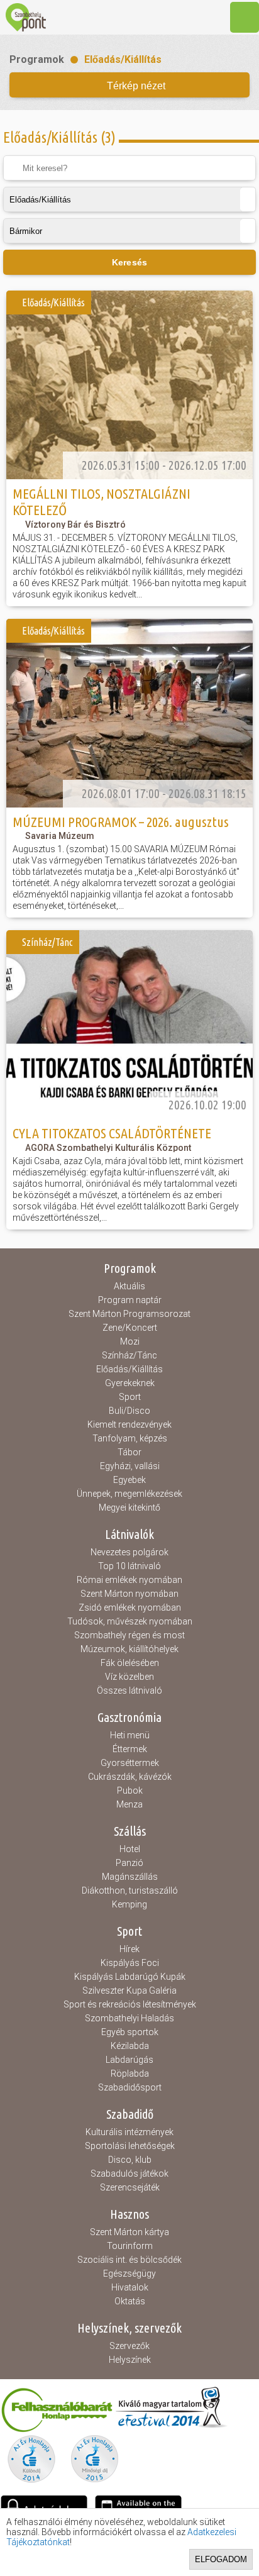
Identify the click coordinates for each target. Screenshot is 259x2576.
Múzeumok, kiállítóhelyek (129, 1649)
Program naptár (130, 1300)
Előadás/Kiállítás (123, 59)
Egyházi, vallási (130, 1466)
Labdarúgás (129, 2060)
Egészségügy (129, 2273)
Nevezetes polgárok (129, 1552)
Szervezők (129, 2346)
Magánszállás (130, 1877)
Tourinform (130, 2246)
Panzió (129, 1863)
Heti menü (130, 1735)
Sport (130, 1397)
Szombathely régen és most (129, 1635)
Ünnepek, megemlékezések (129, 1494)
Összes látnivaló (129, 1690)
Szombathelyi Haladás (129, 2018)
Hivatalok (130, 2287)
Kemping (129, 1904)
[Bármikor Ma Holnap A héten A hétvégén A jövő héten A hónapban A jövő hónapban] (129, 231)
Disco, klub (130, 2160)
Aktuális (129, 1286)
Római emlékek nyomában (129, 1580)
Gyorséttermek (130, 1763)
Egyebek (129, 1480)
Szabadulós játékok (129, 2173)
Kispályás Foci (130, 1963)
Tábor (129, 1452)
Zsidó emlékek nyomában (130, 1607)
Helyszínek (130, 2360)
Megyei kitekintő (129, 1507)
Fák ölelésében (130, 1663)
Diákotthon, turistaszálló (130, 1890)
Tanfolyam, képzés (130, 1438)
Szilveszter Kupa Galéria (129, 1990)
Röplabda (130, 2074)
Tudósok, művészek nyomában (130, 1621)
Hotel (130, 1849)
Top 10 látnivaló (129, 1566)
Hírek (129, 1949)
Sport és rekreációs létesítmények (130, 2004)
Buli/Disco (129, 1411)
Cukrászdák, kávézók (130, 1777)
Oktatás (130, 2301)
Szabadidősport (130, 2087)
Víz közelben (129, 1677)
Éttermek (130, 1749)
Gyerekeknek (130, 1383)
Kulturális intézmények (129, 2132)
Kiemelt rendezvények (129, 1424)
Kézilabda (130, 2046)
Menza (129, 1804)
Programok (37, 59)
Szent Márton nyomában (129, 1594)
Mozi (130, 1341)
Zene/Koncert (130, 1328)
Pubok (130, 1790)
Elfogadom (221, 2559)
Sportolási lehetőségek (130, 2146)
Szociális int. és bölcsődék (129, 2260)
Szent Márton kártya (129, 2232)
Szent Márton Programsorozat (129, 1314)
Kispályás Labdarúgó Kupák (130, 1977)
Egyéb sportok (130, 2032)
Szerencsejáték (130, 2187)
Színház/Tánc (129, 1355)
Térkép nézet (136, 86)
